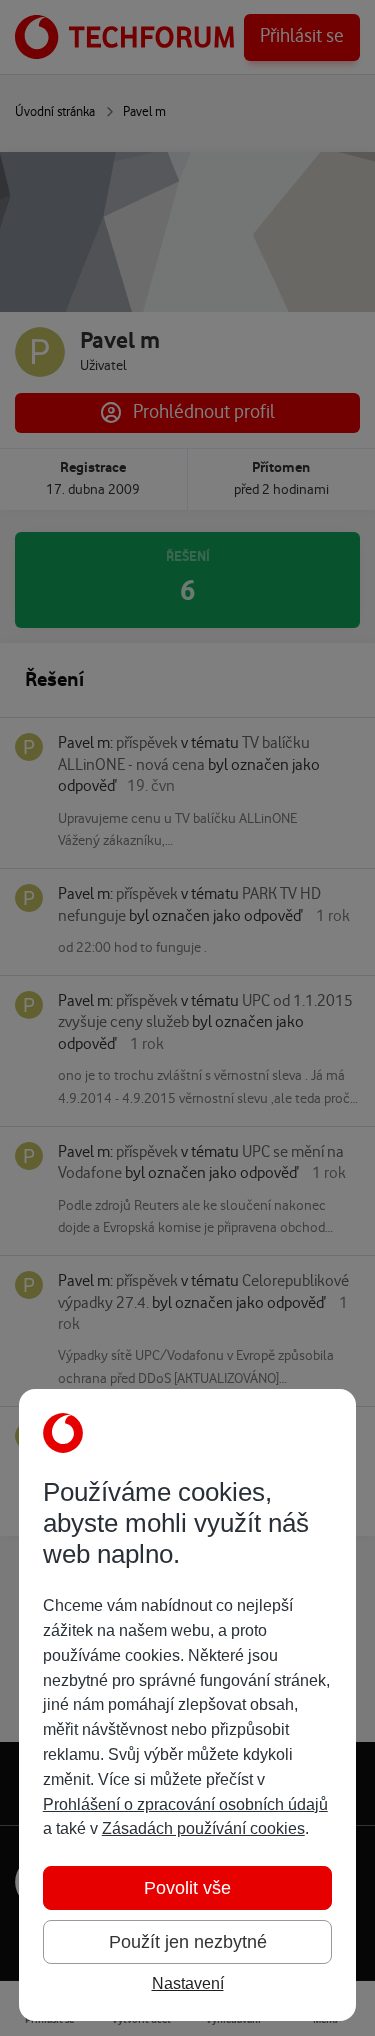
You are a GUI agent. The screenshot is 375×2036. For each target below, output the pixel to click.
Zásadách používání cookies (203, 1828)
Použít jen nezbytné (188, 1942)
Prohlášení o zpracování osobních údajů (185, 1804)
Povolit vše (187, 1888)
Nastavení (188, 1983)
